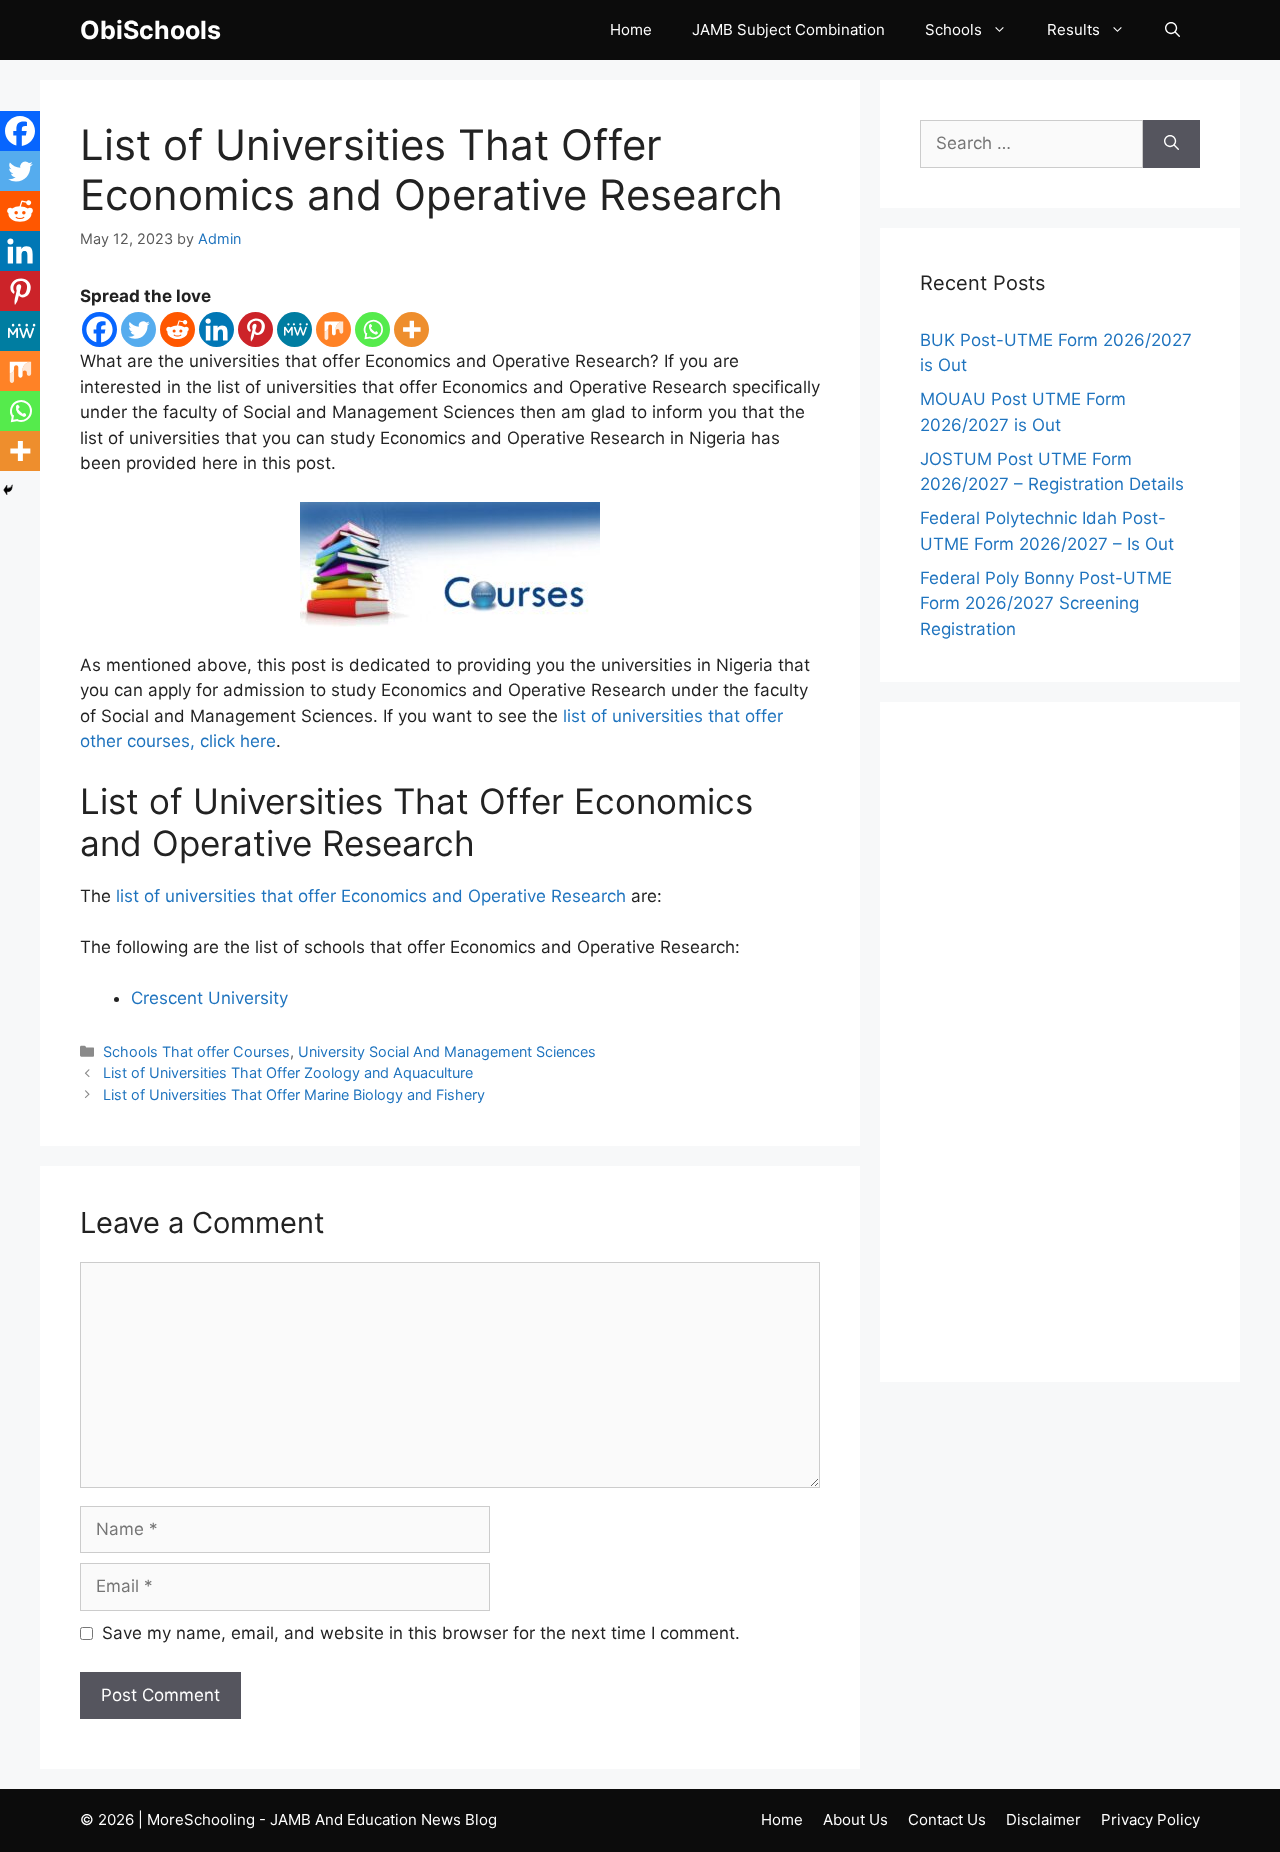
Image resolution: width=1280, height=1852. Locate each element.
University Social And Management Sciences (447, 1051)
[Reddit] (177, 329)
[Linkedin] (216, 329)
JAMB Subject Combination (788, 29)
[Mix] (333, 329)
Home (631, 29)
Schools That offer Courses (196, 1051)
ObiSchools (150, 30)
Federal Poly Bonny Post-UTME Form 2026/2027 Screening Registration (1046, 603)
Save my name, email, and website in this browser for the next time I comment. (421, 1633)
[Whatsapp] (372, 329)
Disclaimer (1043, 1819)
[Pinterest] (255, 329)
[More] (411, 329)
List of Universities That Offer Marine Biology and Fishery (294, 1094)
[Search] (1171, 144)
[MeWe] (294, 329)
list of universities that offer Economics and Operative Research (371, 896)
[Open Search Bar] (1172, 30)
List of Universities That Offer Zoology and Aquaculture (288, 1072)
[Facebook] (99, 329)
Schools (953, 29)
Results (1073, 29)
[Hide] (8, 490)
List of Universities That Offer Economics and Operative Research (431, 169)
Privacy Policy (1150, 1819)
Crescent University (209, 998)
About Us (855, 1819)
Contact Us (947, 1819)
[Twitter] (138, 329)
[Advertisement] (1060, 1042)
